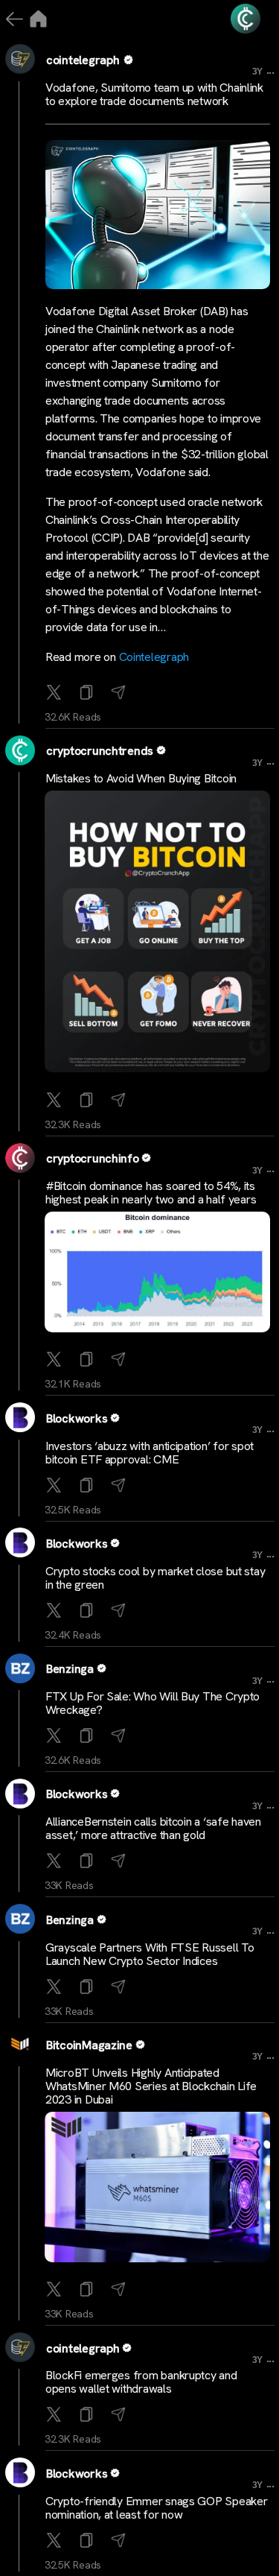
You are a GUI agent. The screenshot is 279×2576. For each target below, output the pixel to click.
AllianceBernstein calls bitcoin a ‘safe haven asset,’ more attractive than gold (153, 1828)
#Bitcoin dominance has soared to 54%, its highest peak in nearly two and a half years (151, 1193)
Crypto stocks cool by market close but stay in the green (155, 1578)
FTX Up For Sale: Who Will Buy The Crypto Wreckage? (153, 1703)
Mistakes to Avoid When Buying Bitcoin (141, 778)
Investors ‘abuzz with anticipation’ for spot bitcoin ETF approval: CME (150, 1453)
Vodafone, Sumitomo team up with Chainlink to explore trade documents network (154, 94)
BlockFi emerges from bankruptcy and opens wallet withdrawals (141, 2382)
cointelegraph (83, 60)
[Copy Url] (88, 1101)
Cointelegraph (154, 657)
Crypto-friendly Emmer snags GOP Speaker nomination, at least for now (156, 2508)
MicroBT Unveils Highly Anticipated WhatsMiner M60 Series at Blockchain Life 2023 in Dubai (151, 2086)
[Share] (120, 693)
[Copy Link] (88, 693)
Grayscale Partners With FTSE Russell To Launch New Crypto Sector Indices (150, 1954)
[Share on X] (55, 693)
